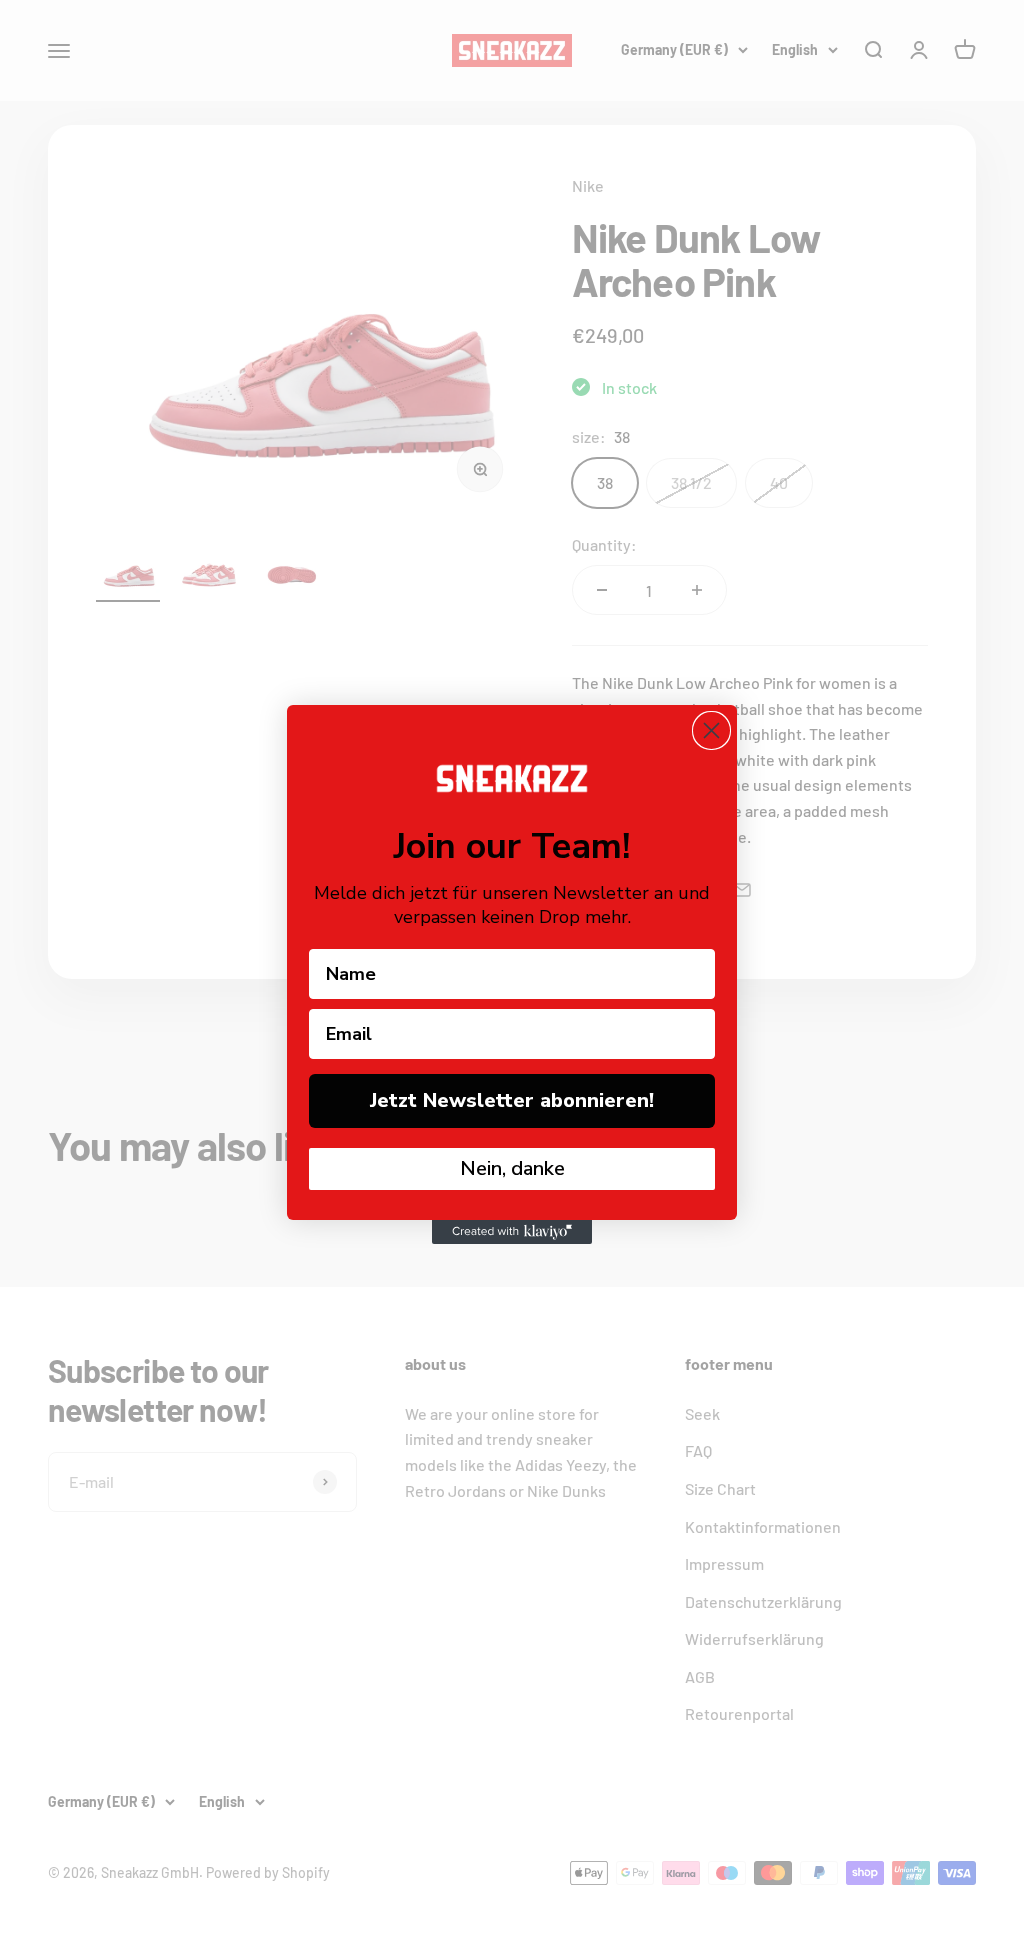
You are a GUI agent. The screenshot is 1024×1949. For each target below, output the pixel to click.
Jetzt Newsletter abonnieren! (512, 1100)
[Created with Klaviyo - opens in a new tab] (512, 1232)
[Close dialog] (711, 730)
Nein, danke (512, 1168)
